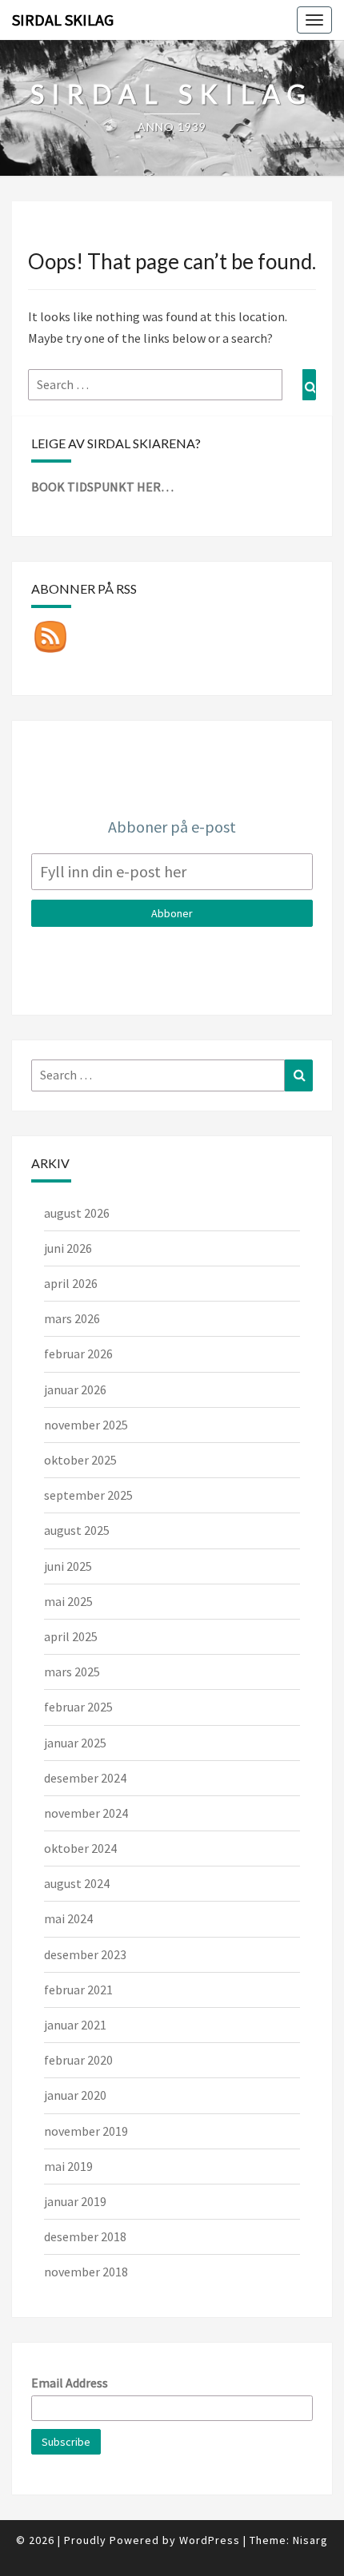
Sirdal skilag (63, 20)
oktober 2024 (80, 1848)
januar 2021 (75, 2025)
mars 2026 (72, 1318)
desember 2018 (85, 2236)
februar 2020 (78, 2060)
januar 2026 (75, 1389)
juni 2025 (68, 1566)
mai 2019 (68, 2166)
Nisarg (310, 2540)
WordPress (210, 2540)
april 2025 (71, 1636)
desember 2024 (85, 1778)
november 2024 (86, 1813)
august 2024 (77, 1883)
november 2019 (86, 2131)
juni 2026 (68, 1248)
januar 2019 (75, 2201)
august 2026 (77, 1213)
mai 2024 (68, 1918)
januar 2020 (75, 2095)
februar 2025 (78, 1707)
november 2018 (86, 2272)
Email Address (70, 2383)
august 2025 (77, 1530)
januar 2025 (75, 1743)
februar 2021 (78, 1990)
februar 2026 (78, 1354)
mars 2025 (72, 1672)
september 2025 (88, 1495)
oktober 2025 (80, 1460)
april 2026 (71, 1283)
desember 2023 (85, 1954)
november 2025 (86, 1425)
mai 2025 (68, 1601)
